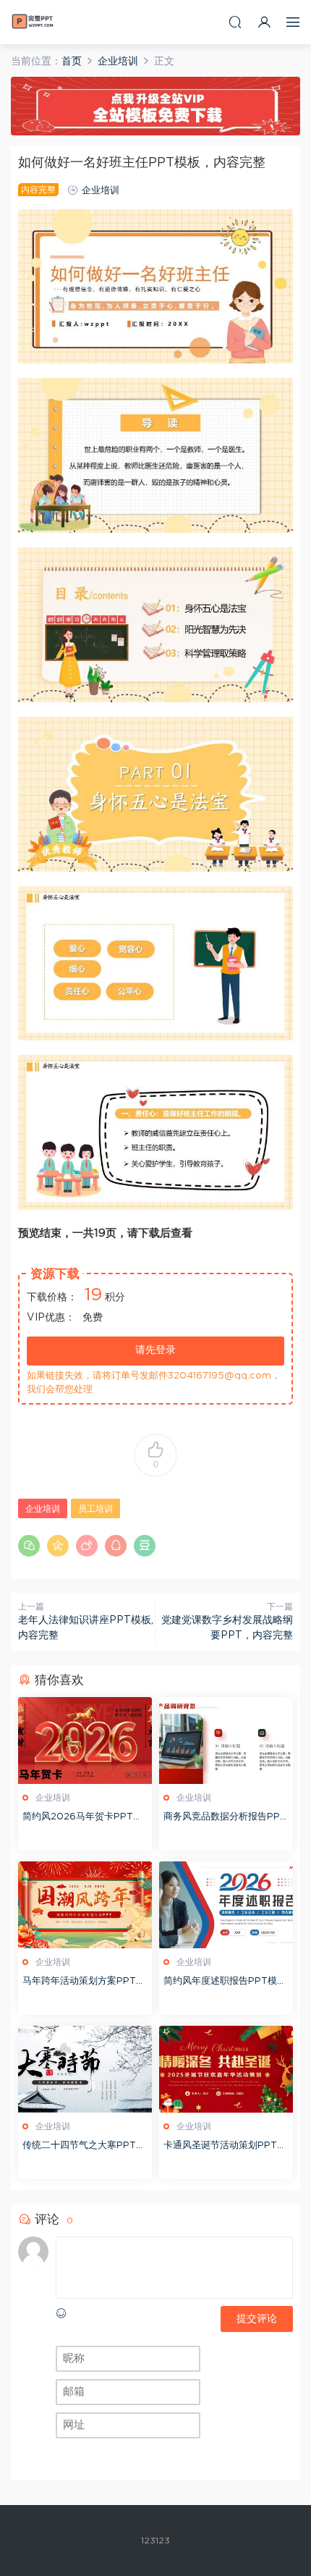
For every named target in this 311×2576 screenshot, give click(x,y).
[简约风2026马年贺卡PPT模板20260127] (85, 1741)
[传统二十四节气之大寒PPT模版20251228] (85, 2069)
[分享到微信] (29, 1546)
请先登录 (155, 1350)
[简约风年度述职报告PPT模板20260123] (226, 1905)
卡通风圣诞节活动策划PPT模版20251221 (225, 2147)
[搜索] (235, 22)
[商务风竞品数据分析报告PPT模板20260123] (226, 1741)
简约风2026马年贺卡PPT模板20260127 (82, 1818)
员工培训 (95, 1509)
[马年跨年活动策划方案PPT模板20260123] (85, 1905)
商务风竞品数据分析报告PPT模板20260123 (225, 1818)
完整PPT (33, 22)
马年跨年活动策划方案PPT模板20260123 (84, 1983)
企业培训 (101, 191)
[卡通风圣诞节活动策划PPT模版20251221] (226, 2069)
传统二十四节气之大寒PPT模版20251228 (84, 2147)
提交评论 (257, 2319)
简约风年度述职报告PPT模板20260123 (225, 1983)
